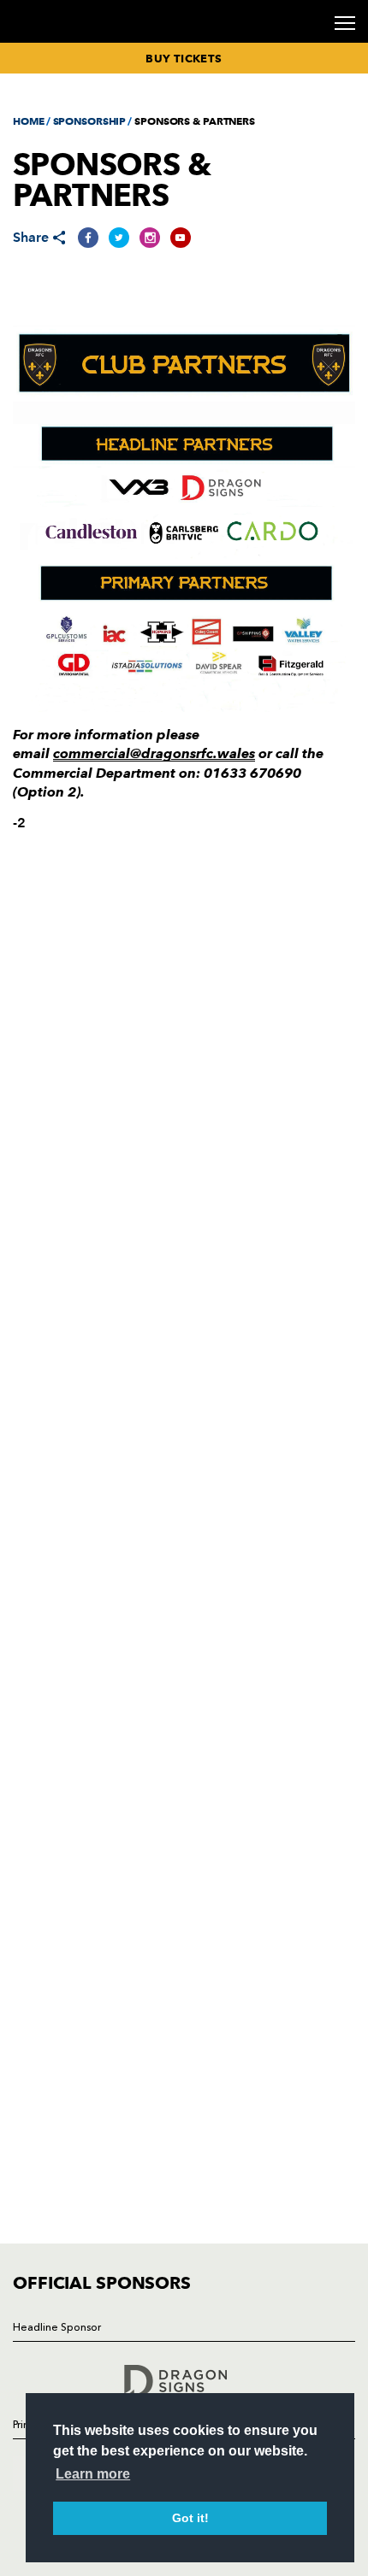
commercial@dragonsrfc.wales (154, 753)
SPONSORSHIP (90, 121)
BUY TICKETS (184, 58)
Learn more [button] (93, 2474)
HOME (29, 121)
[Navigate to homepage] (34, 41)
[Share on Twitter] (119, 238)
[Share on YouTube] (181, 238)
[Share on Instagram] (150, 238)
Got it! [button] (190, 2518)
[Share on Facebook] (88, 238)
